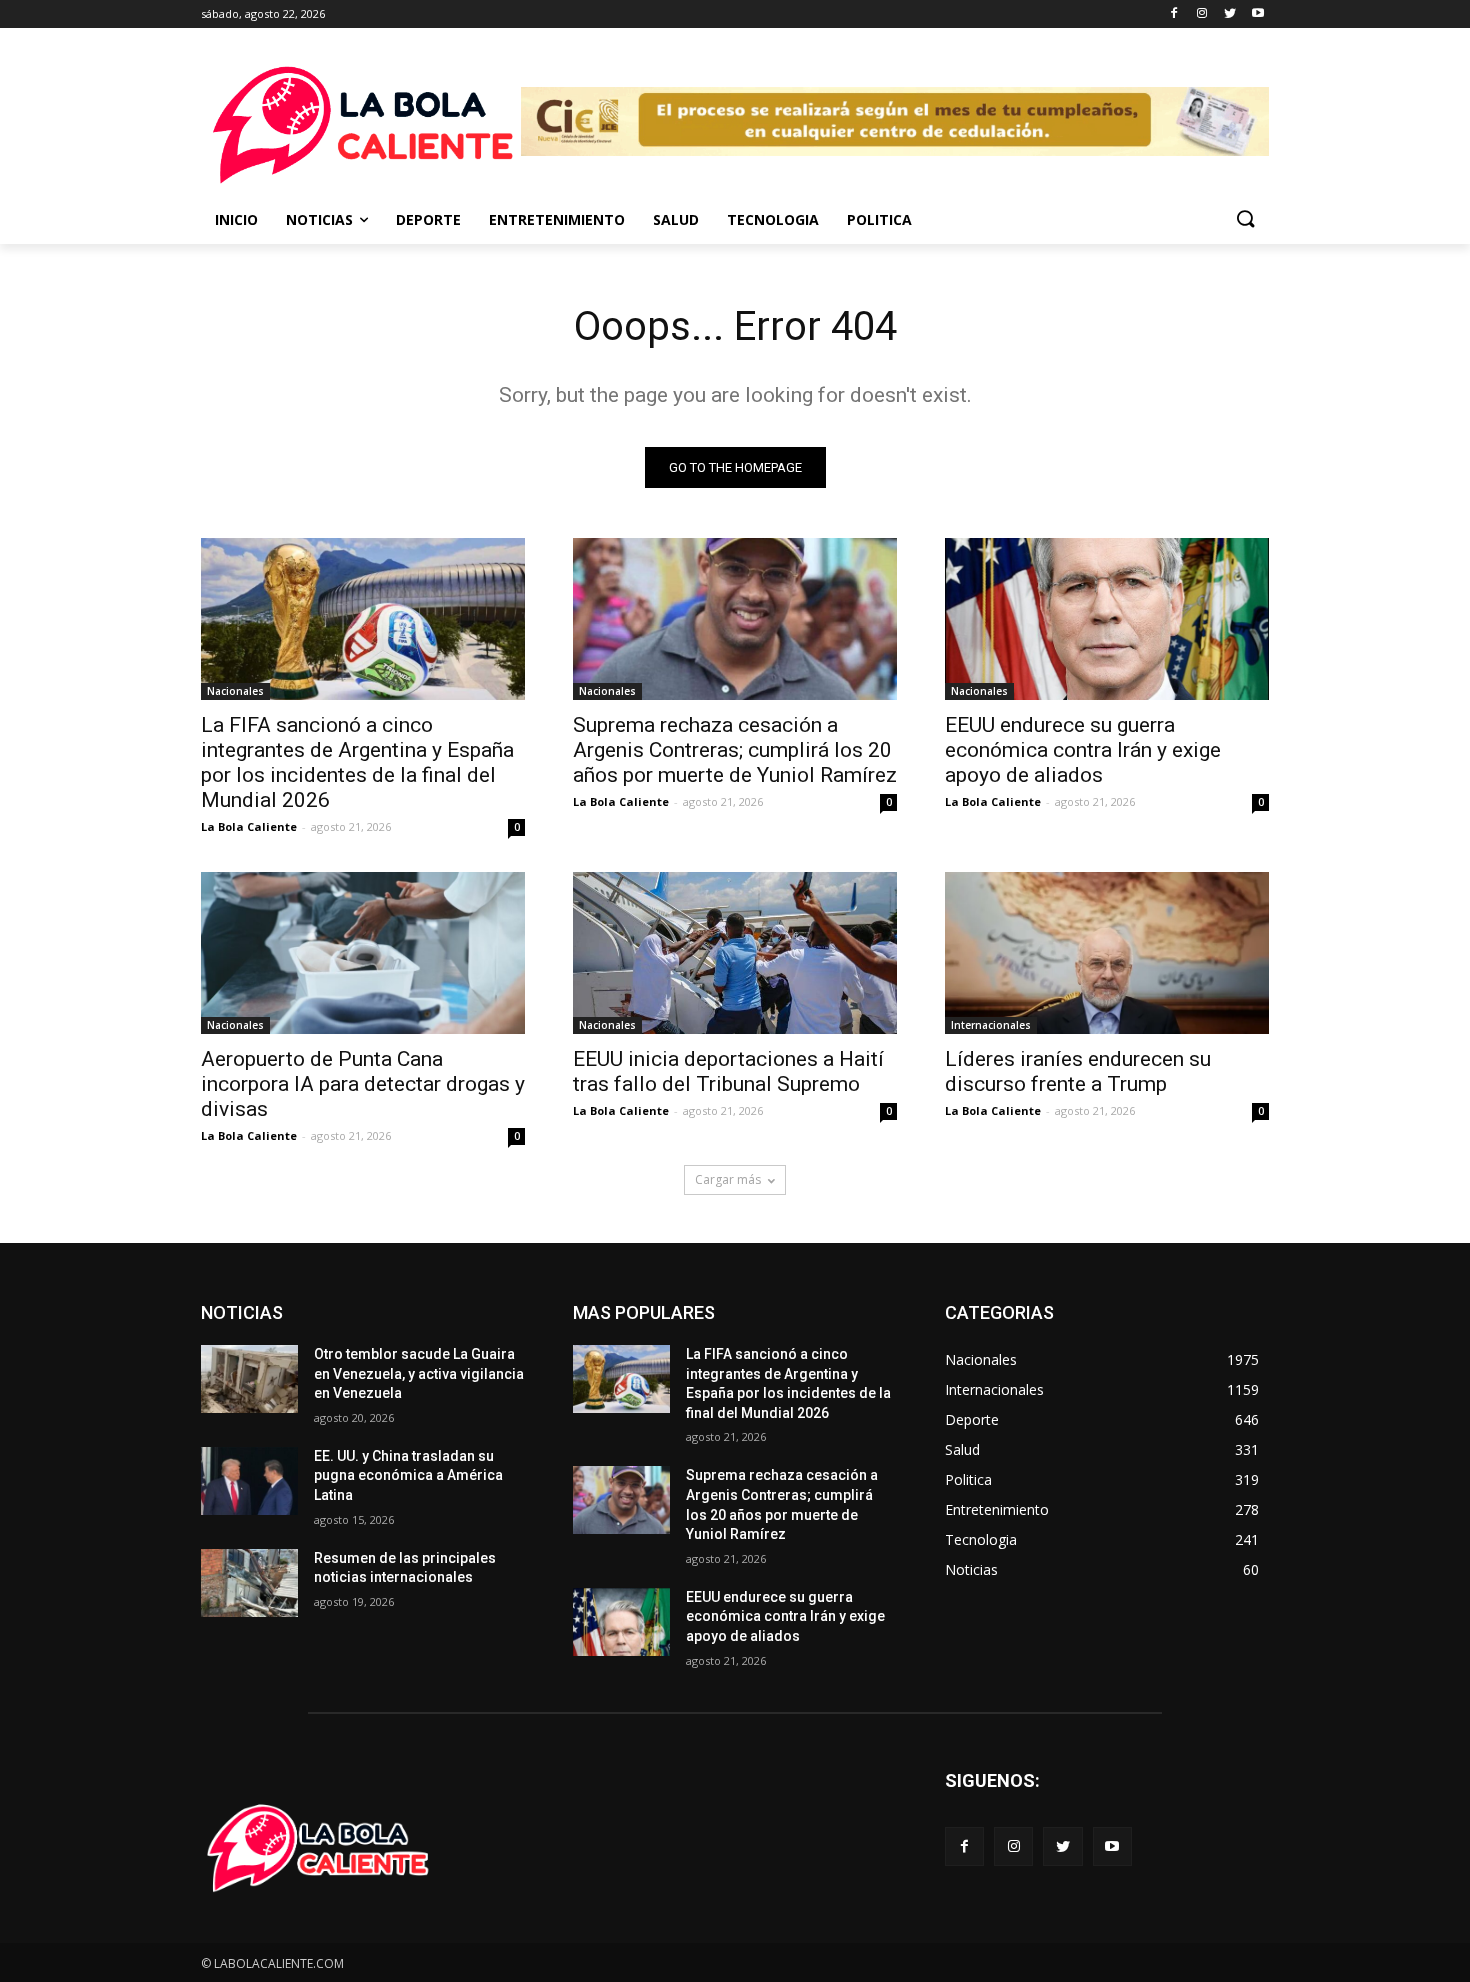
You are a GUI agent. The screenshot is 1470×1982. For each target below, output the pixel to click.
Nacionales (235, 691)
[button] (1245, 220)
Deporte (428, 219)
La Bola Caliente (249, 826)
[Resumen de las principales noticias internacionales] (249, 1583)
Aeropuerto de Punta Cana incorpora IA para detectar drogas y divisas (363, 1084)
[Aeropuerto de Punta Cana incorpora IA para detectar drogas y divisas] (363, 953)
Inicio (236, 219)
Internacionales (991, 1025)
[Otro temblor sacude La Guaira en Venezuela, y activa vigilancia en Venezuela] (249, 1379)
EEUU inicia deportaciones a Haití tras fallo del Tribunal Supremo (728, 1071)
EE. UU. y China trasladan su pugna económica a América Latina (408, 1475)
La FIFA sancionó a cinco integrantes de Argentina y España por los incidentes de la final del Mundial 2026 (357, 762)
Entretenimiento (557, 219)
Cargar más (728, 1179)
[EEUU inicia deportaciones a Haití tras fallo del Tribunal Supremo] (735, 953)
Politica (879, 219)
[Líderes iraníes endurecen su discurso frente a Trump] (1107, 953)
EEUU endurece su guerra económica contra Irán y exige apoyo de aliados (1083, 750)
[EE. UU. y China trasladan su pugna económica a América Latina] (249, 1481)
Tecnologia (773, 219)
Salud (676, 219)
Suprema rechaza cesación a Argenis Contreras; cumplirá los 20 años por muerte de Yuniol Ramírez (735, 750)
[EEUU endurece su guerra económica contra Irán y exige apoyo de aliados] (1107, 619)
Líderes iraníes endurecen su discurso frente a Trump (1078, 1071)
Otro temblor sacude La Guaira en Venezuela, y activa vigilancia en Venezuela (419, 1373)
